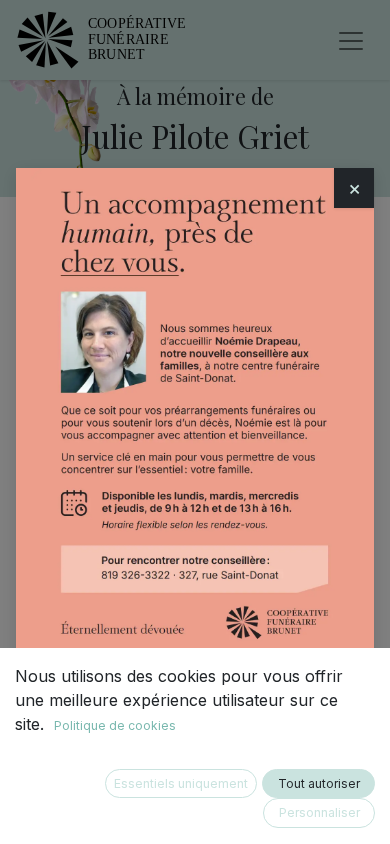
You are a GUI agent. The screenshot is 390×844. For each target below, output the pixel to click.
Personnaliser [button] (319, 812)
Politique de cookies (115, 725)
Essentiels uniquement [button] (181, 783)
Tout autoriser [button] (319, 783)
